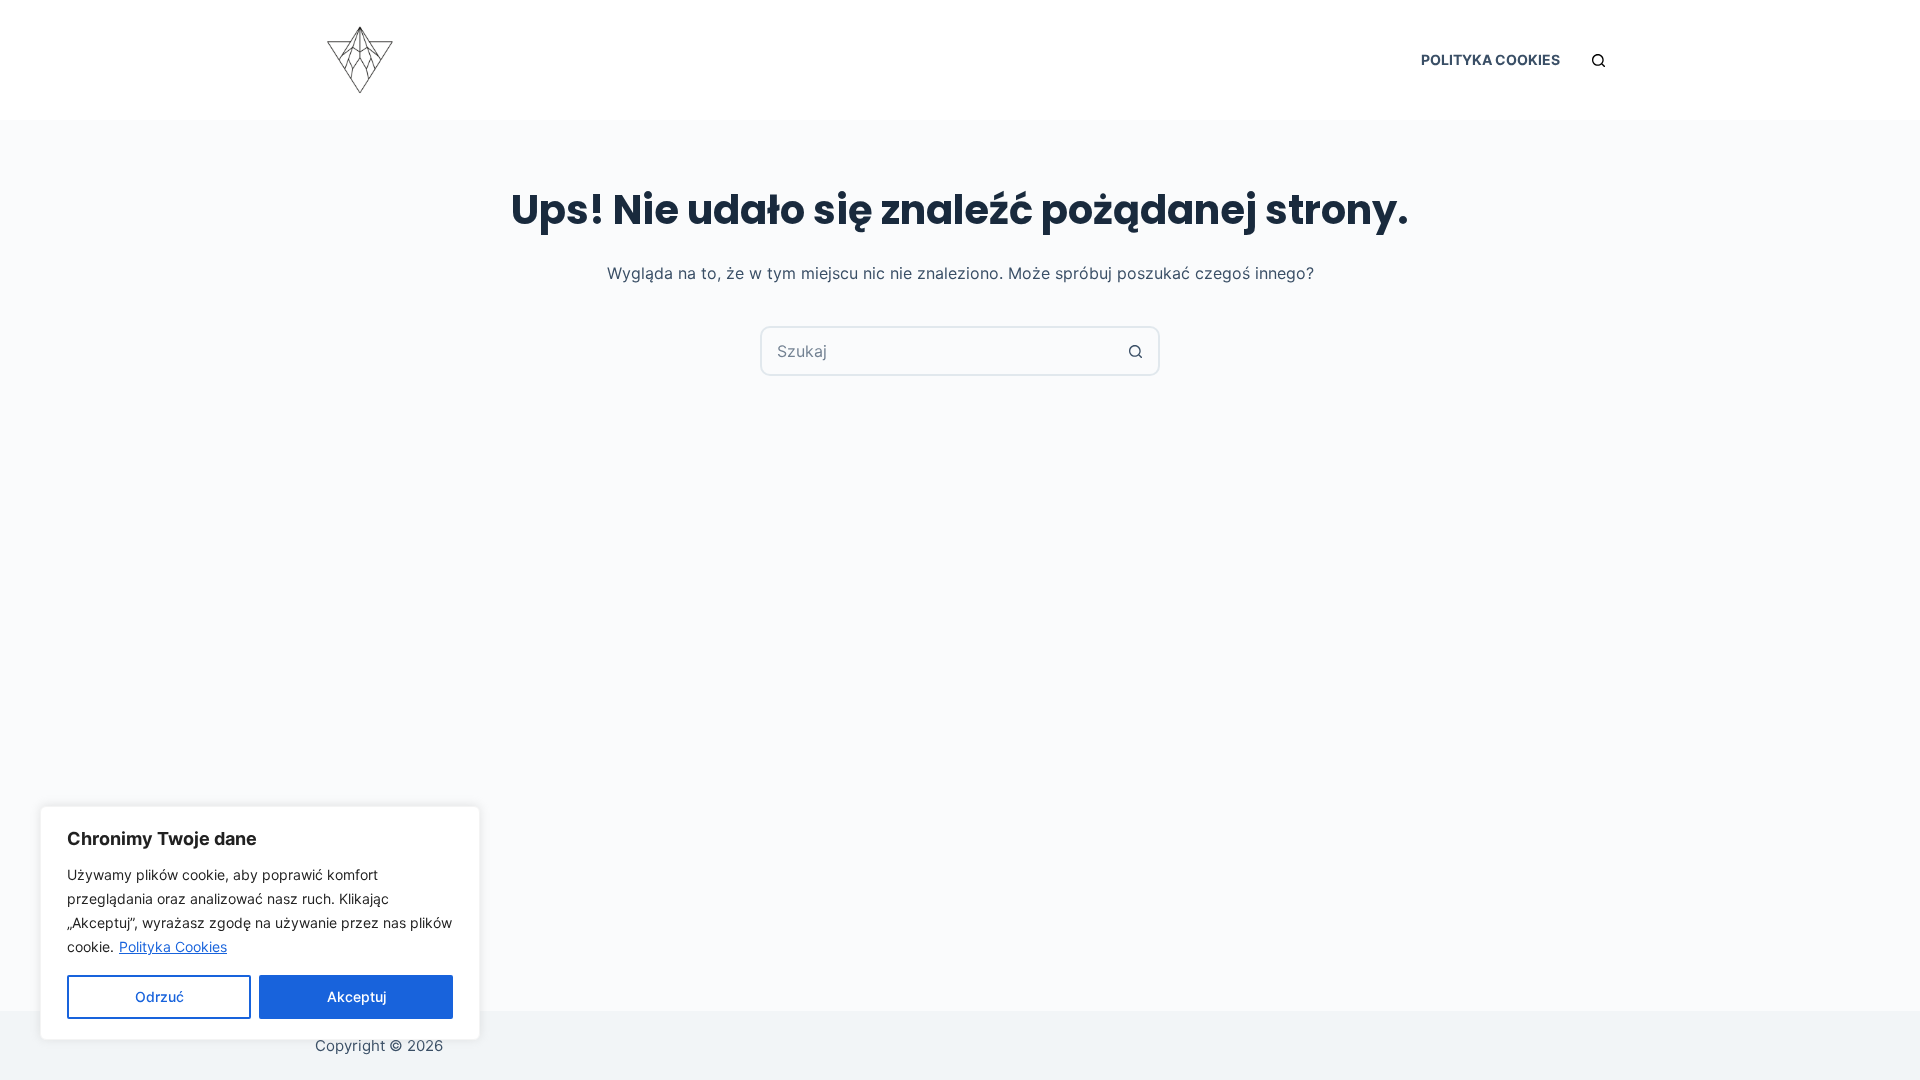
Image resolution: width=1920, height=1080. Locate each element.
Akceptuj (356, 996)
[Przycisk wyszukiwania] (1135, 351)
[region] (260, 923)
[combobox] (937, 351)
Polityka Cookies (173, 946)
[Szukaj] (1598, 60)
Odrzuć (159, 996)
